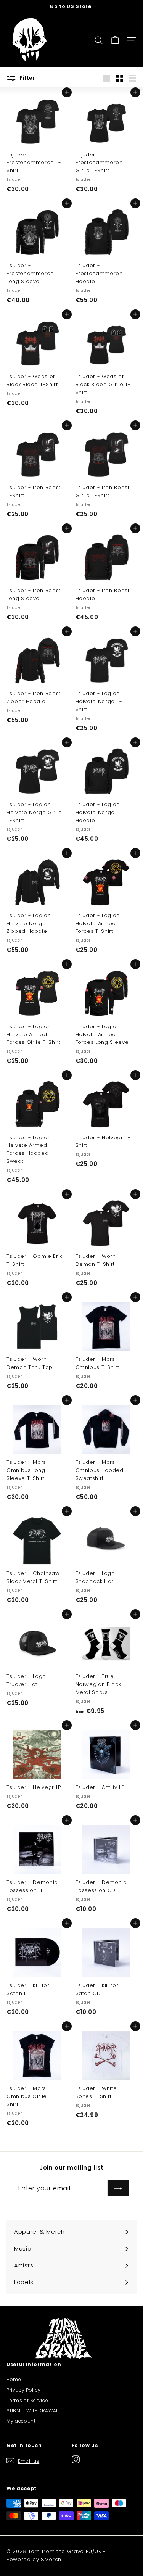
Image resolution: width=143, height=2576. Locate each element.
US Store (79, 6)
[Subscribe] (118, 2188)
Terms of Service (27, 2400)
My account (21, 2421)
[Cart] (115, 40)
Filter (27, 78)
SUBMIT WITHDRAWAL (32, 2411)
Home (14, 2379)
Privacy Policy (24, 2390)
